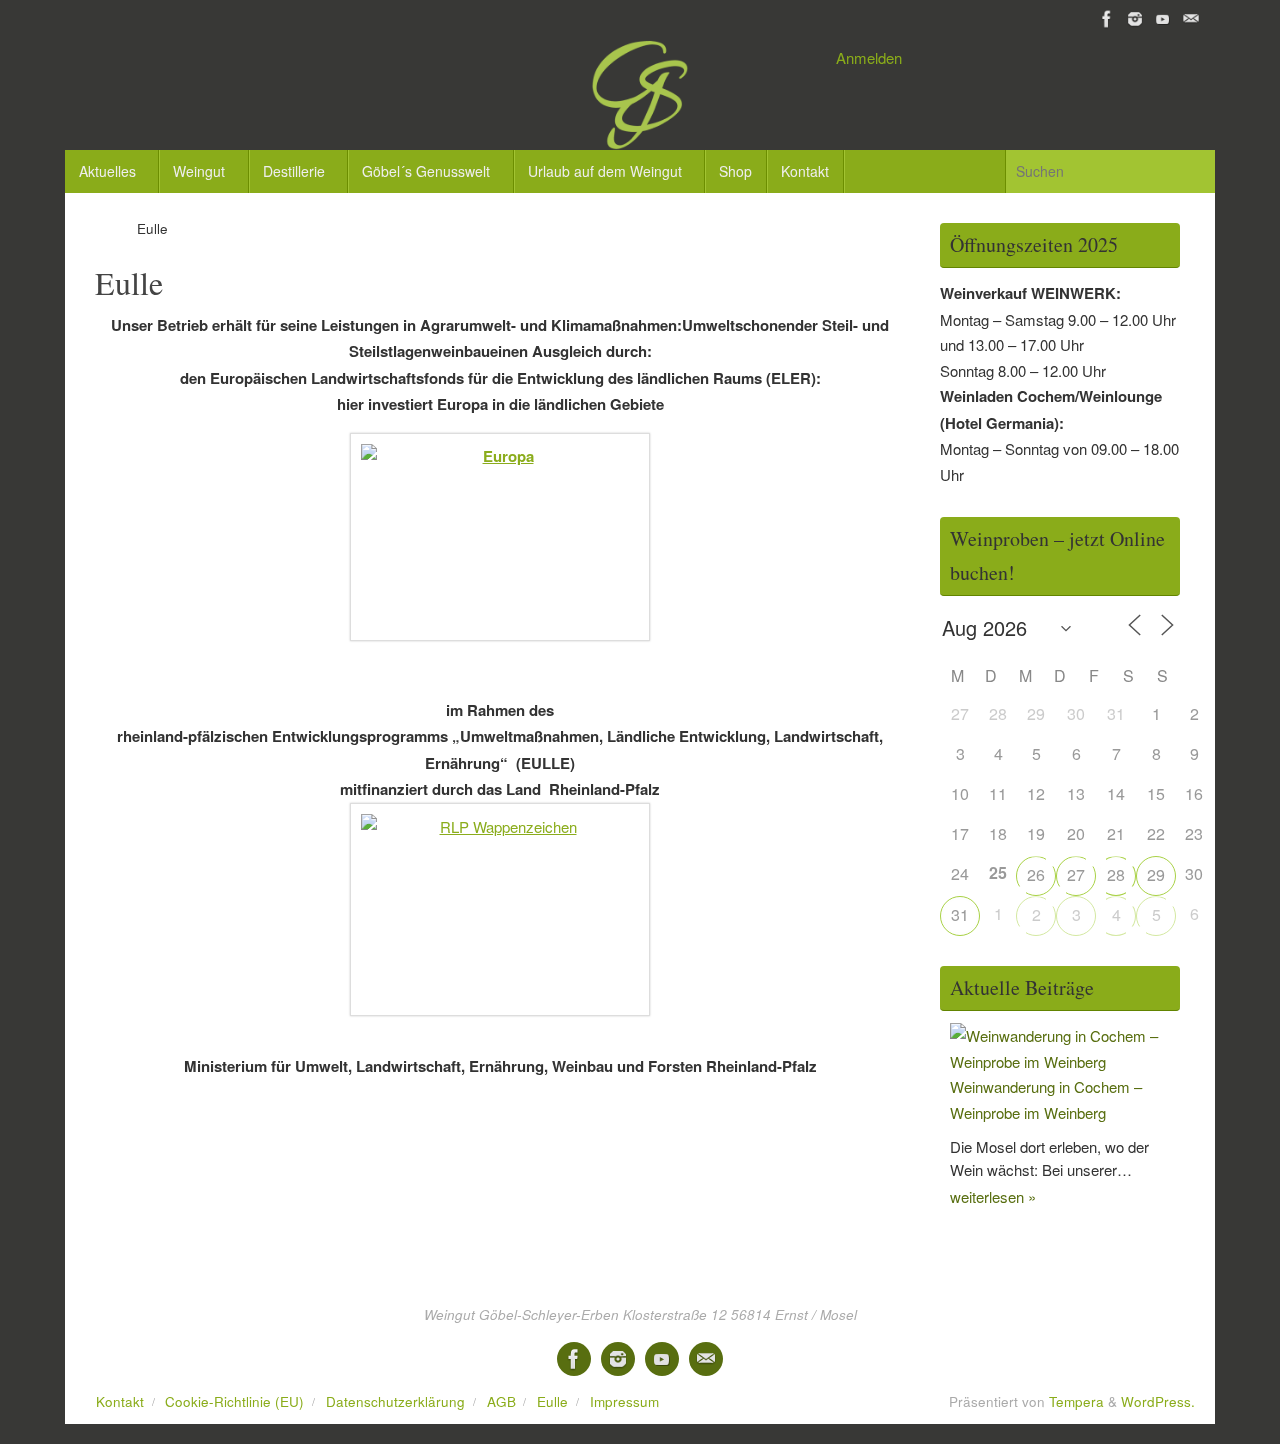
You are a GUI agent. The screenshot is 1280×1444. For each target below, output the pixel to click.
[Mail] (1191, 19)
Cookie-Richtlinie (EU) (234, 1401)
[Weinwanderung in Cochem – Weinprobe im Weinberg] (1065, 1061)
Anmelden (869, 57)
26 (1036, 874)
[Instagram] (1135, 19)
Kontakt (120, 1401)
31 (960, 914)
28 (1116, 874)
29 (1156, 874)
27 (1076, 874)
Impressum (624, 1401)
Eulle (552, 1401)
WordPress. (1158, 1401)
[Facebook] (1107, 19)
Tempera (1076, 1401)
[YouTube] (1163, 19)
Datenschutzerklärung (395, 1401)
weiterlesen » (993, 1196)
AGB (501, 1401)
